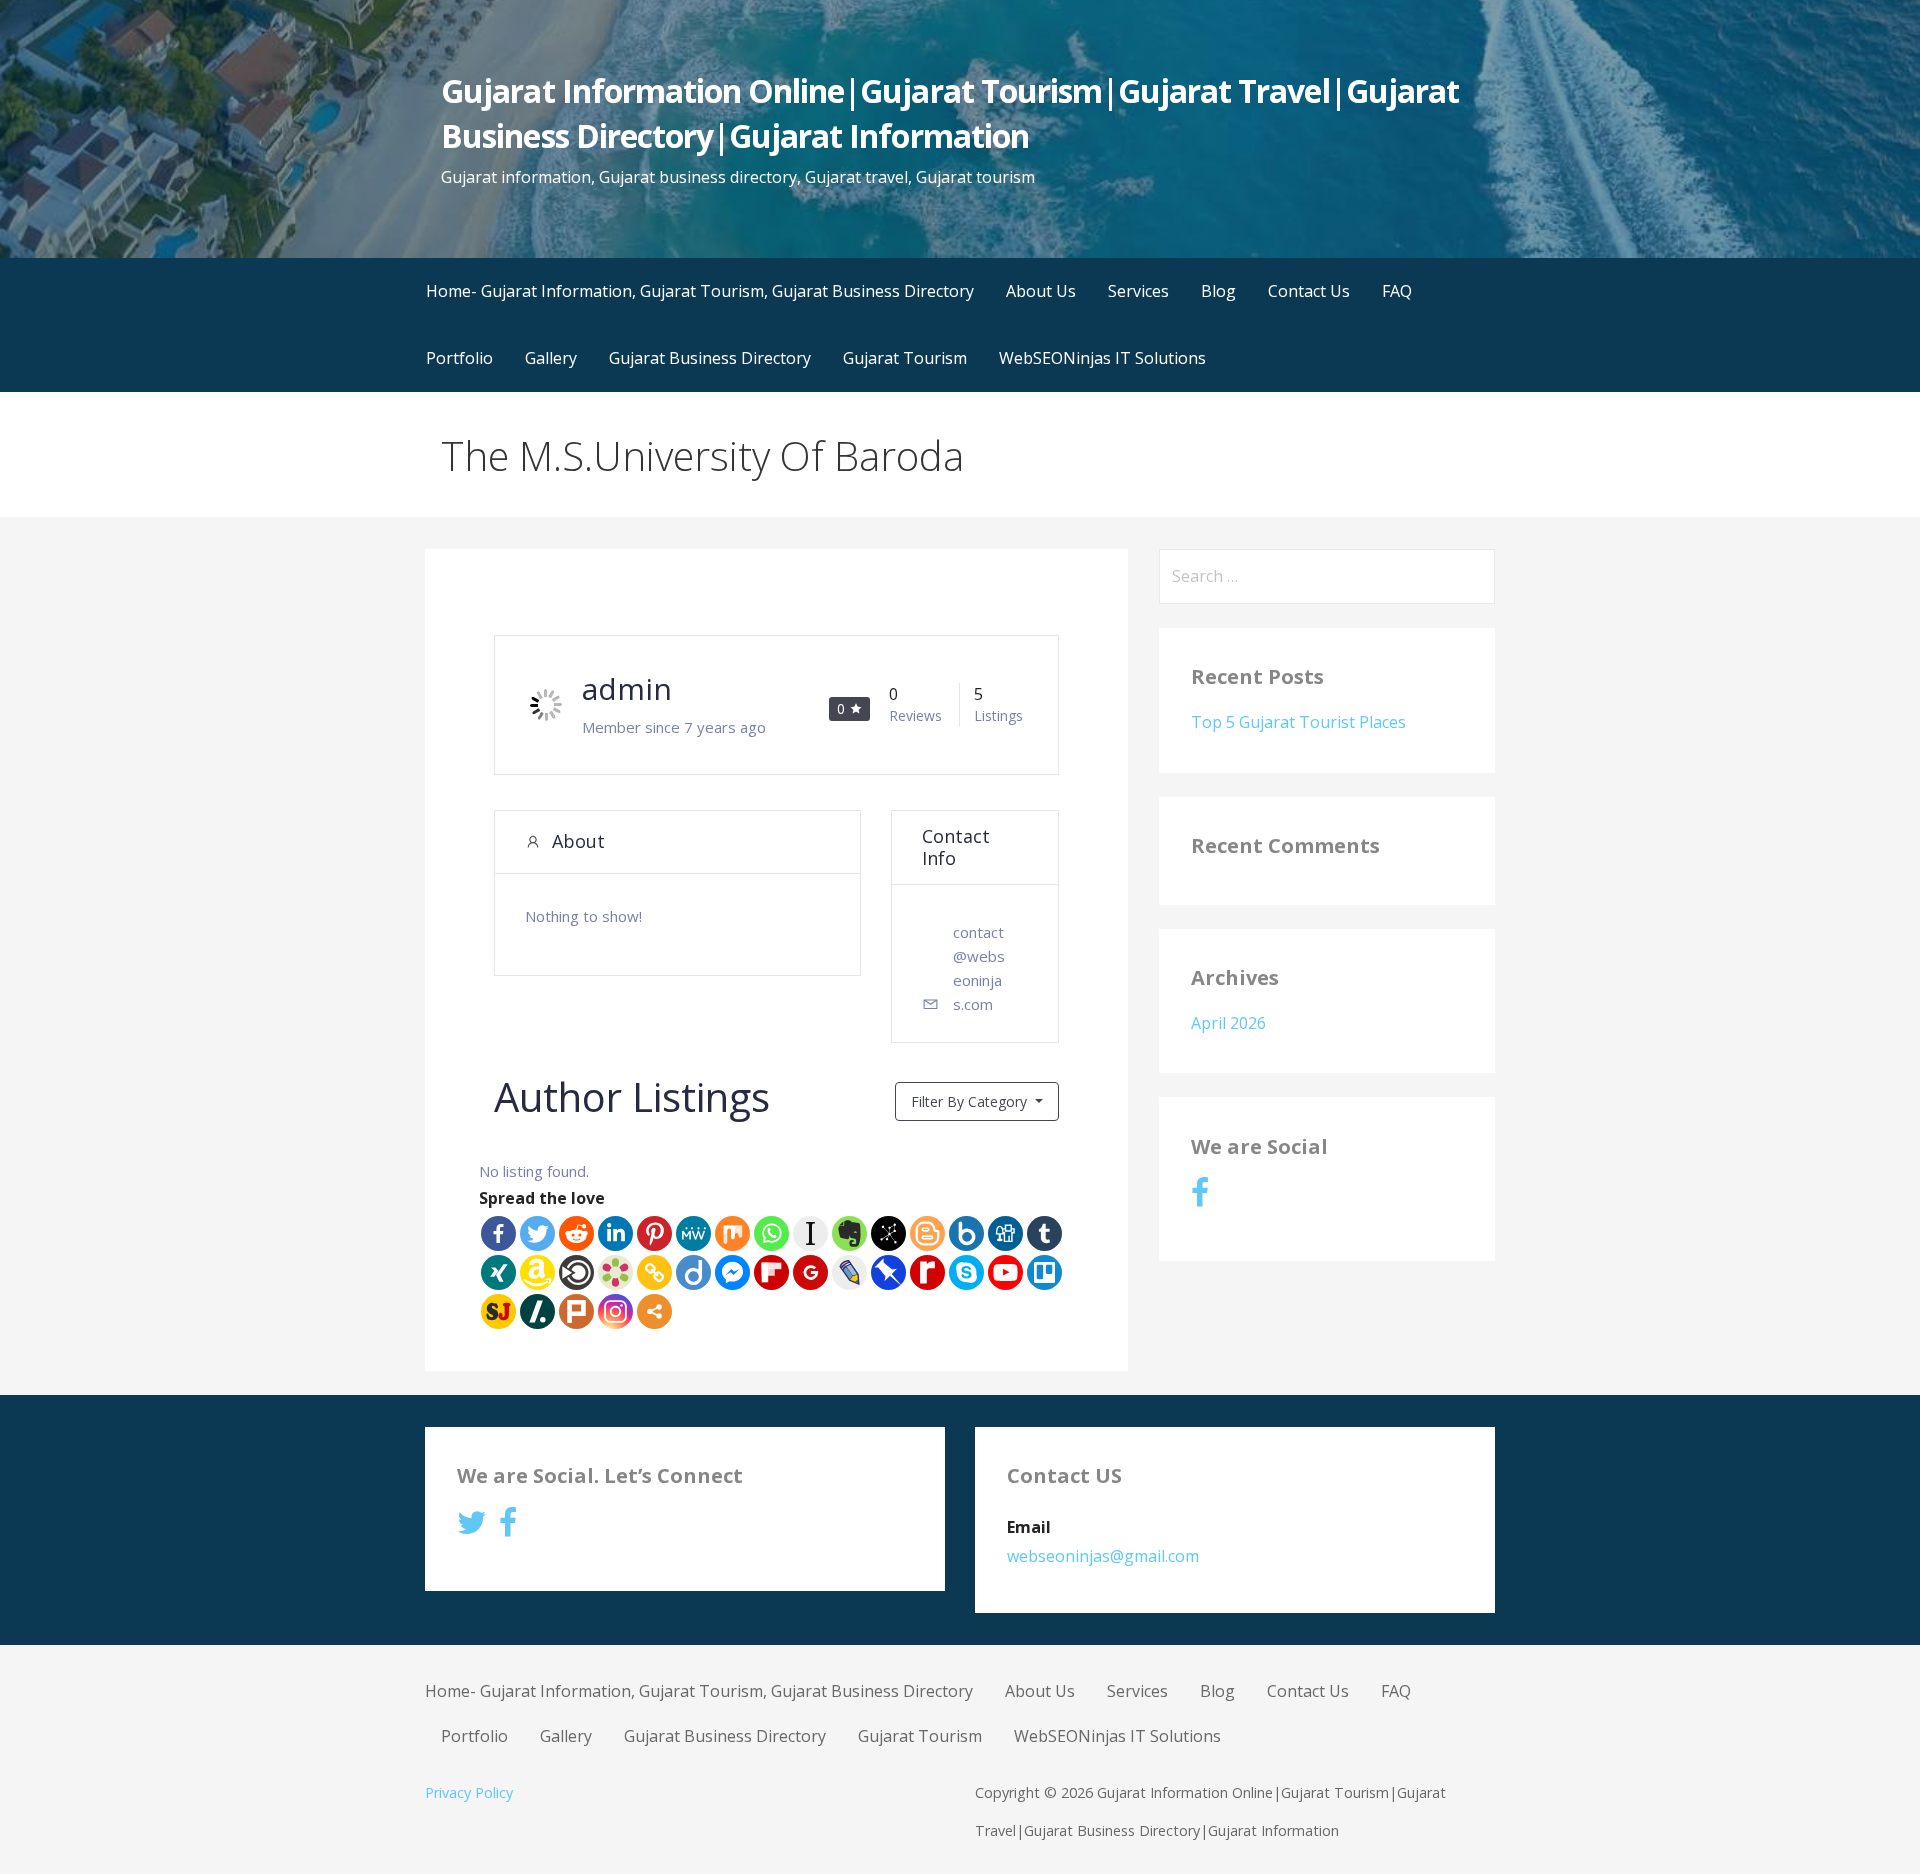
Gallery (551, 358)
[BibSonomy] (888, 1233)
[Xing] (498, 1272)
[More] (654, 1311)
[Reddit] (576, 1233)
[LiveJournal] (849, 1272)
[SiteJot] (498, 1311)
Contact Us (1309, 291)
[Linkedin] (615, 1233)
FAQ (1397, 291)
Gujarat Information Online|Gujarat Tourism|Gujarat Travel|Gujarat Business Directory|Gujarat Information (950, 113)
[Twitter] (537, 1233)
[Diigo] (693, 1272)
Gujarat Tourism (905, 358)
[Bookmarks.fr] (615, 1272)
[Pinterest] (654, 1233)
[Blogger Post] (927, 1233)
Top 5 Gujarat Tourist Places (1298, 722)
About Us (1041, 291)
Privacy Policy (469, 1792)
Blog (1218, 291)
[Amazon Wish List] (537, 1272)
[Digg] (1005, 1233)
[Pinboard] (888, 1272)
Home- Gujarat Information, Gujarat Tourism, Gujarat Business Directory (700, 291)
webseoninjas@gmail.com (1103, 1556)
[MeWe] (693, 1233)
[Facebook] (498, 1233)
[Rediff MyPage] (927, 1272)
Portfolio (459, 358)
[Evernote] (849, 1233)
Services (1138, 291)
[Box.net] (966, 1233)
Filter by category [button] (971, 1101)
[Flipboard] (771, 1272)
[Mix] (732, 1233)
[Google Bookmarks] (810, 1272)
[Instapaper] (810, 1233)
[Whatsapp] (771, 1233)
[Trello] (1044, 1272)
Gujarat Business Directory (710, 358)
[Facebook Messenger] (732, 1272)
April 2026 (1228, 1023)
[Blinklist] (576, 1272)
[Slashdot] (537, 1311)
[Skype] (966, 1272)
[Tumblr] (1044, 1233)
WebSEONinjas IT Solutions (1102, 358)
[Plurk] (576, 1311)
